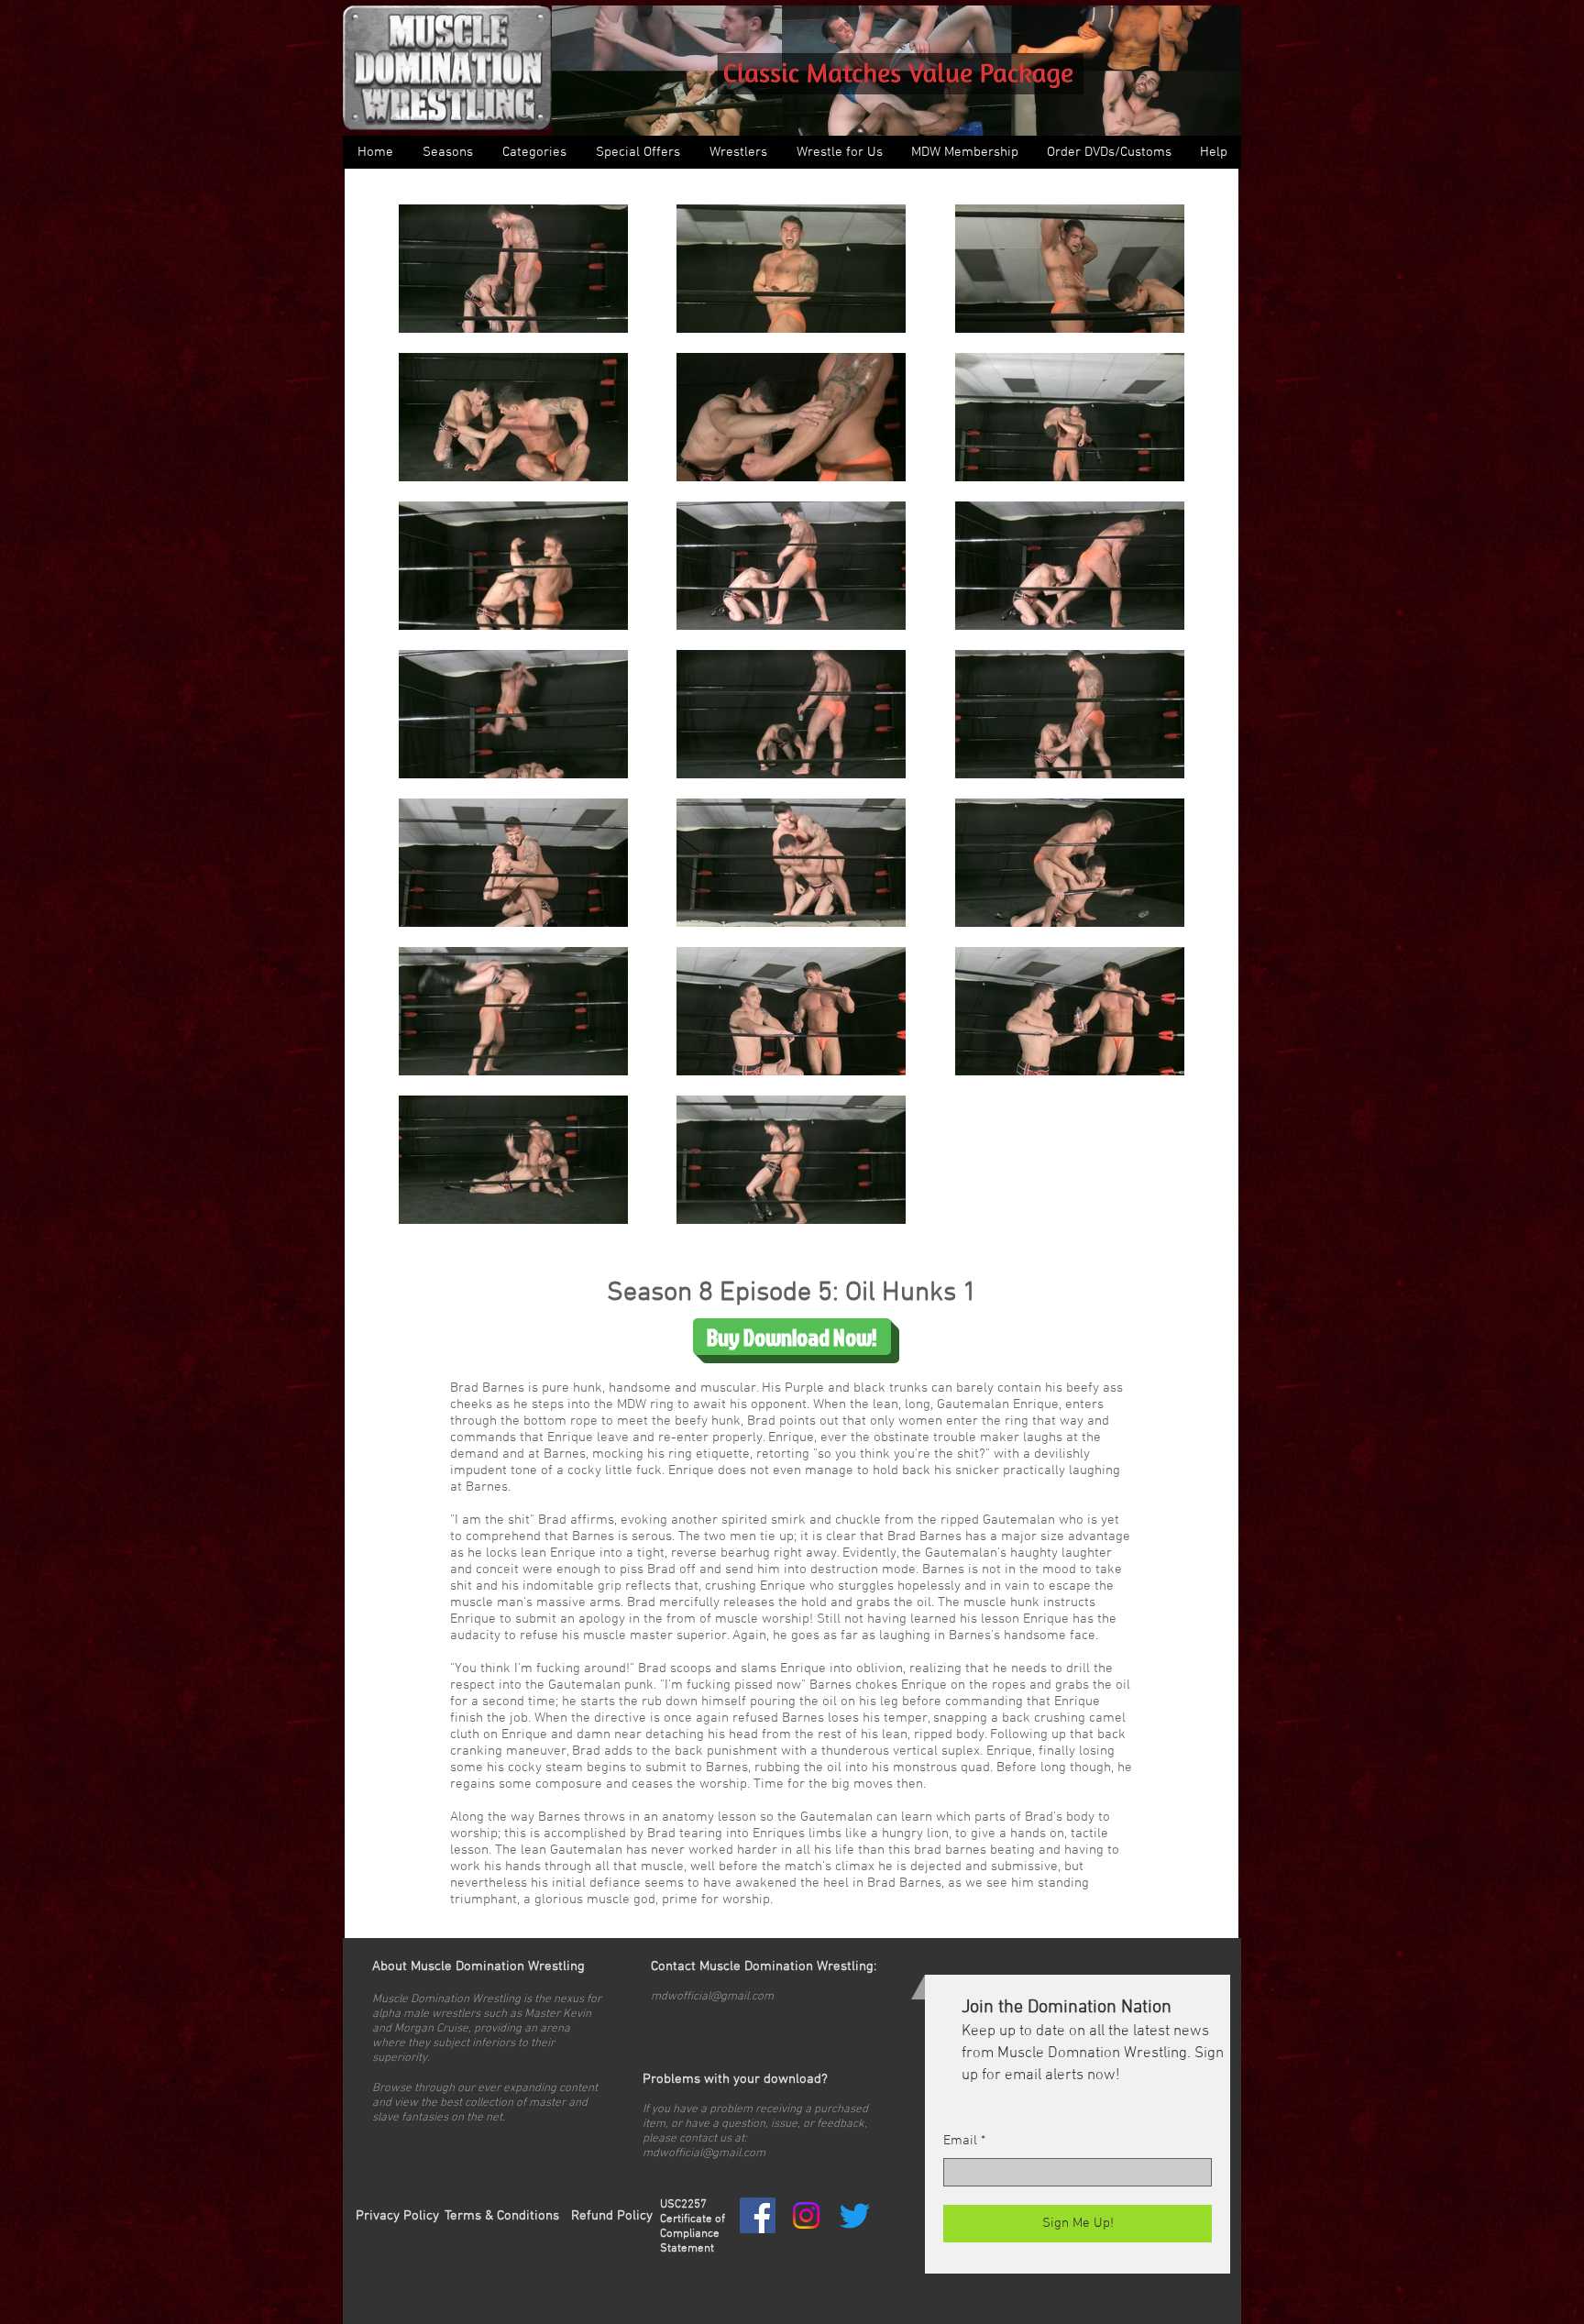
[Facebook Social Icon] (758, 2215)
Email (960, 2141)
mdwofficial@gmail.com (712, 1997)
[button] (533, 152)
